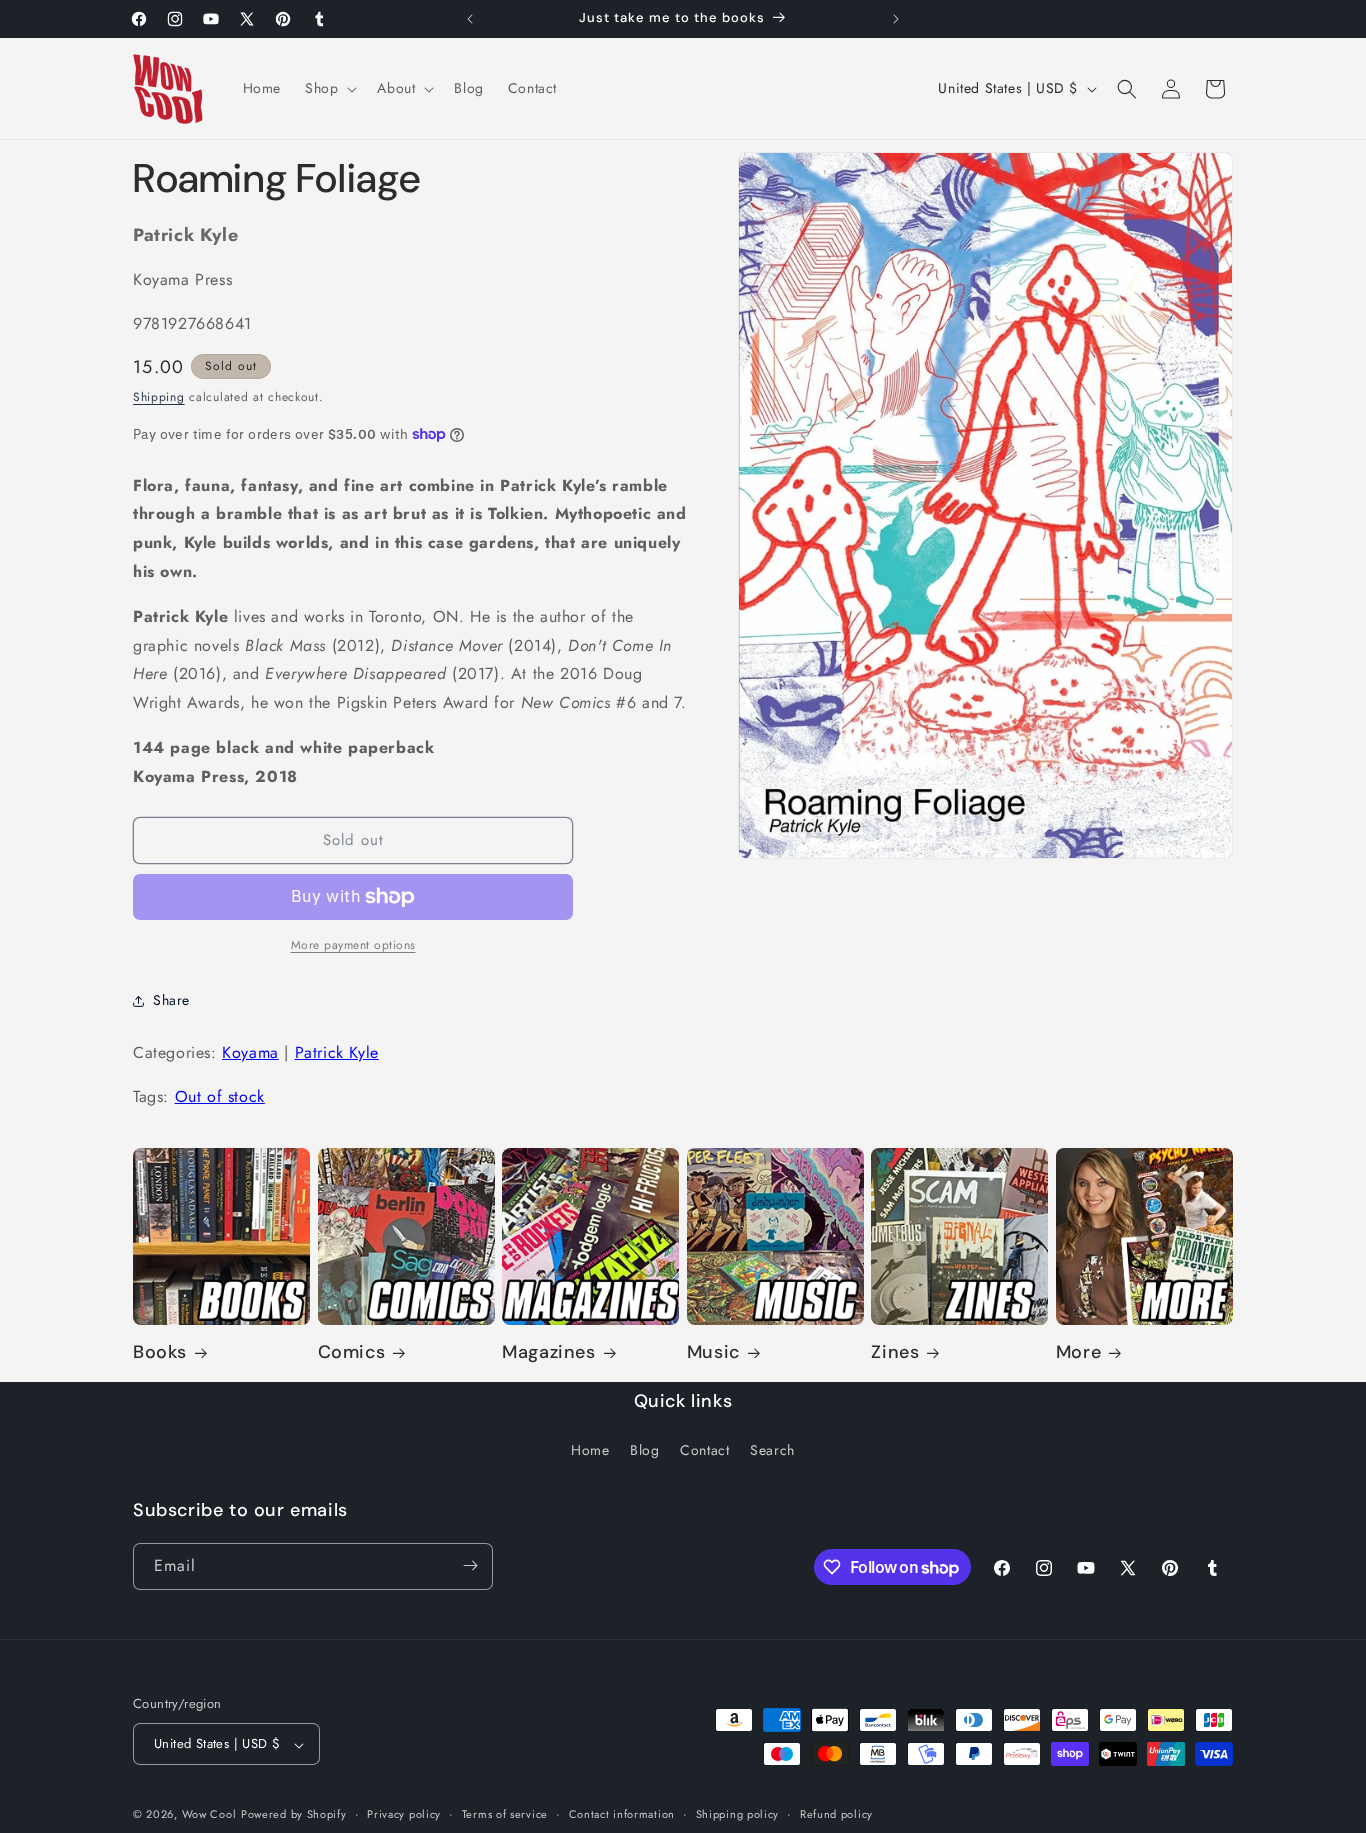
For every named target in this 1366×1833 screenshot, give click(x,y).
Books (160, 1353)
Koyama (250, 1052)
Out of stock (220, 1096)
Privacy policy (404, 1814)
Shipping (159, 397)
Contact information (622, 1814)
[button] (329, 88)
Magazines (548, 1353)
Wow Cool (209, 1815)
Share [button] (171, 1000)
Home (590, 1451)
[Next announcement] (896, 19)
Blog (644, 1451)
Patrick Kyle (337, 1052)
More (1078, 1353)
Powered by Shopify (294, 1815)
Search (772, 1451)
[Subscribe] (470, 1565)
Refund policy (836, 1814)
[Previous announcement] (470, 19)
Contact (704, 1451)
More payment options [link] (353, 945)
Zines (895, 1353)
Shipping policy (738, 1814)
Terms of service (505, 1814)
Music (713, 1353)
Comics (352, 1353)
